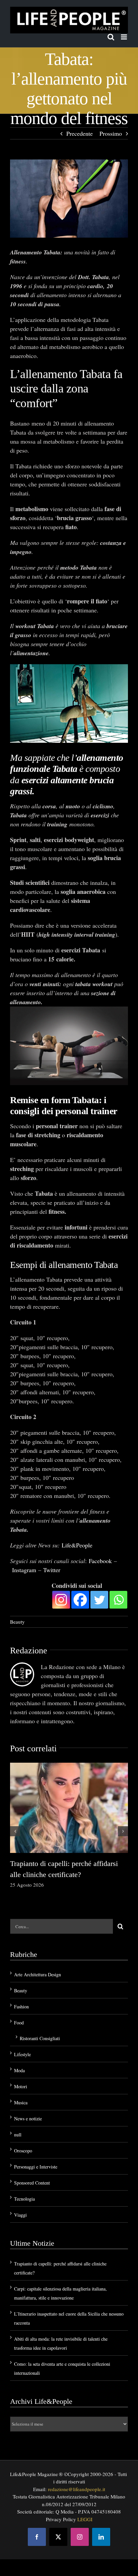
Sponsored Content (32, 2162)
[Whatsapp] (118, 1579)
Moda (19, 2050)
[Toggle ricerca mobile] (111, 37)
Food (19, 2002)
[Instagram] (61, 1579)
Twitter (52, 1549)
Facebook (100, 1540)
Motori (21, 2066)
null (18, 2114)
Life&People (77, 1524)
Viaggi (20, 2194)
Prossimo (111, 133)
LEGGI (85, 2498)
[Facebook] (80, 1579)
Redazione (29, 1629)
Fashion (21, 1986)
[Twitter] (99, 1579)
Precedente (80, 133)
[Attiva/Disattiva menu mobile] (124, 37)
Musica (21, 2082)
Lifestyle (22, 2034)
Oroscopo (23, 2130)
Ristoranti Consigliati (40, 2018)
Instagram (24, 1549)
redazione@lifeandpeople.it (77, 2468)
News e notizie (28, 2098)
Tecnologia (24, 2178)
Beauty (17, 1601)
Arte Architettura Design (38, 1954)
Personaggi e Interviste (36, 2146)
